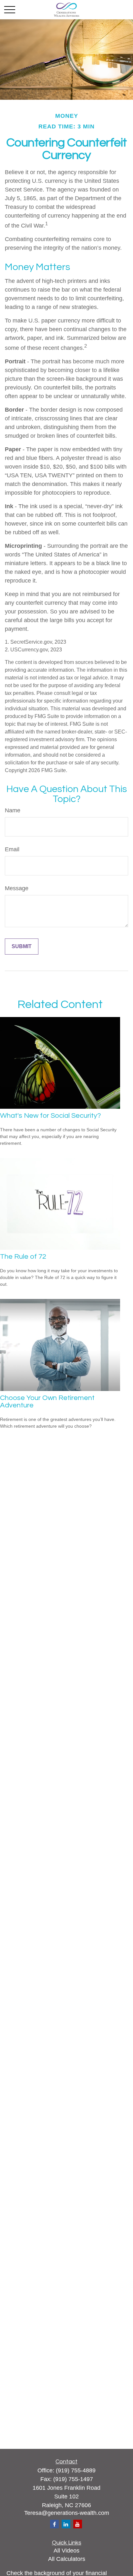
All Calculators (67, 2559)
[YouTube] (78, 2524)
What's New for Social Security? (51, 1116)
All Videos (66, 2551)
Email (12, 849)
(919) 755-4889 (76, 2470)
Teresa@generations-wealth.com (67, 2513)
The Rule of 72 (23, 1257)
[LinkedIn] (66, 2524)
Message (17, 888)
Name (13, 810)
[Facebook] (54, 2524)
